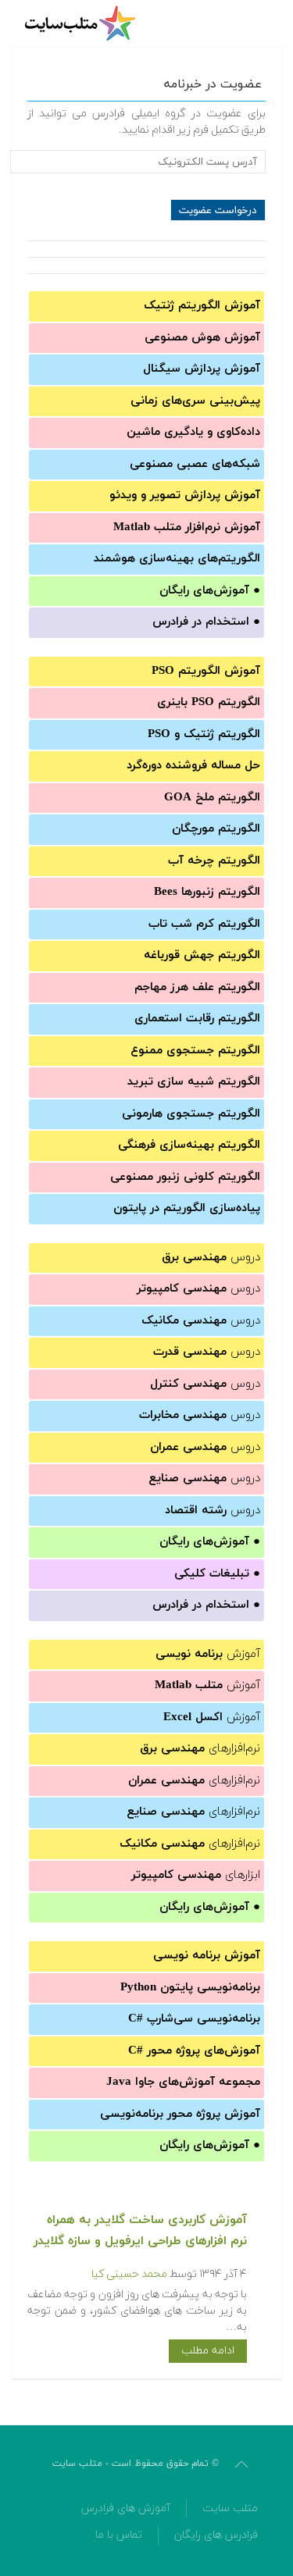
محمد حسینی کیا (129, 2274)
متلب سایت (230, 2508)
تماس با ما (119, 2535)
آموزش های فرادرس (126, 2508)
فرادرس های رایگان (216, 2535)
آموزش (208, 1654)
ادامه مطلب (208, 2351)
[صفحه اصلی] (82, 23)
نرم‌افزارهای (200, 1749)
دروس (211, 1258)
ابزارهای (196, 1875)
